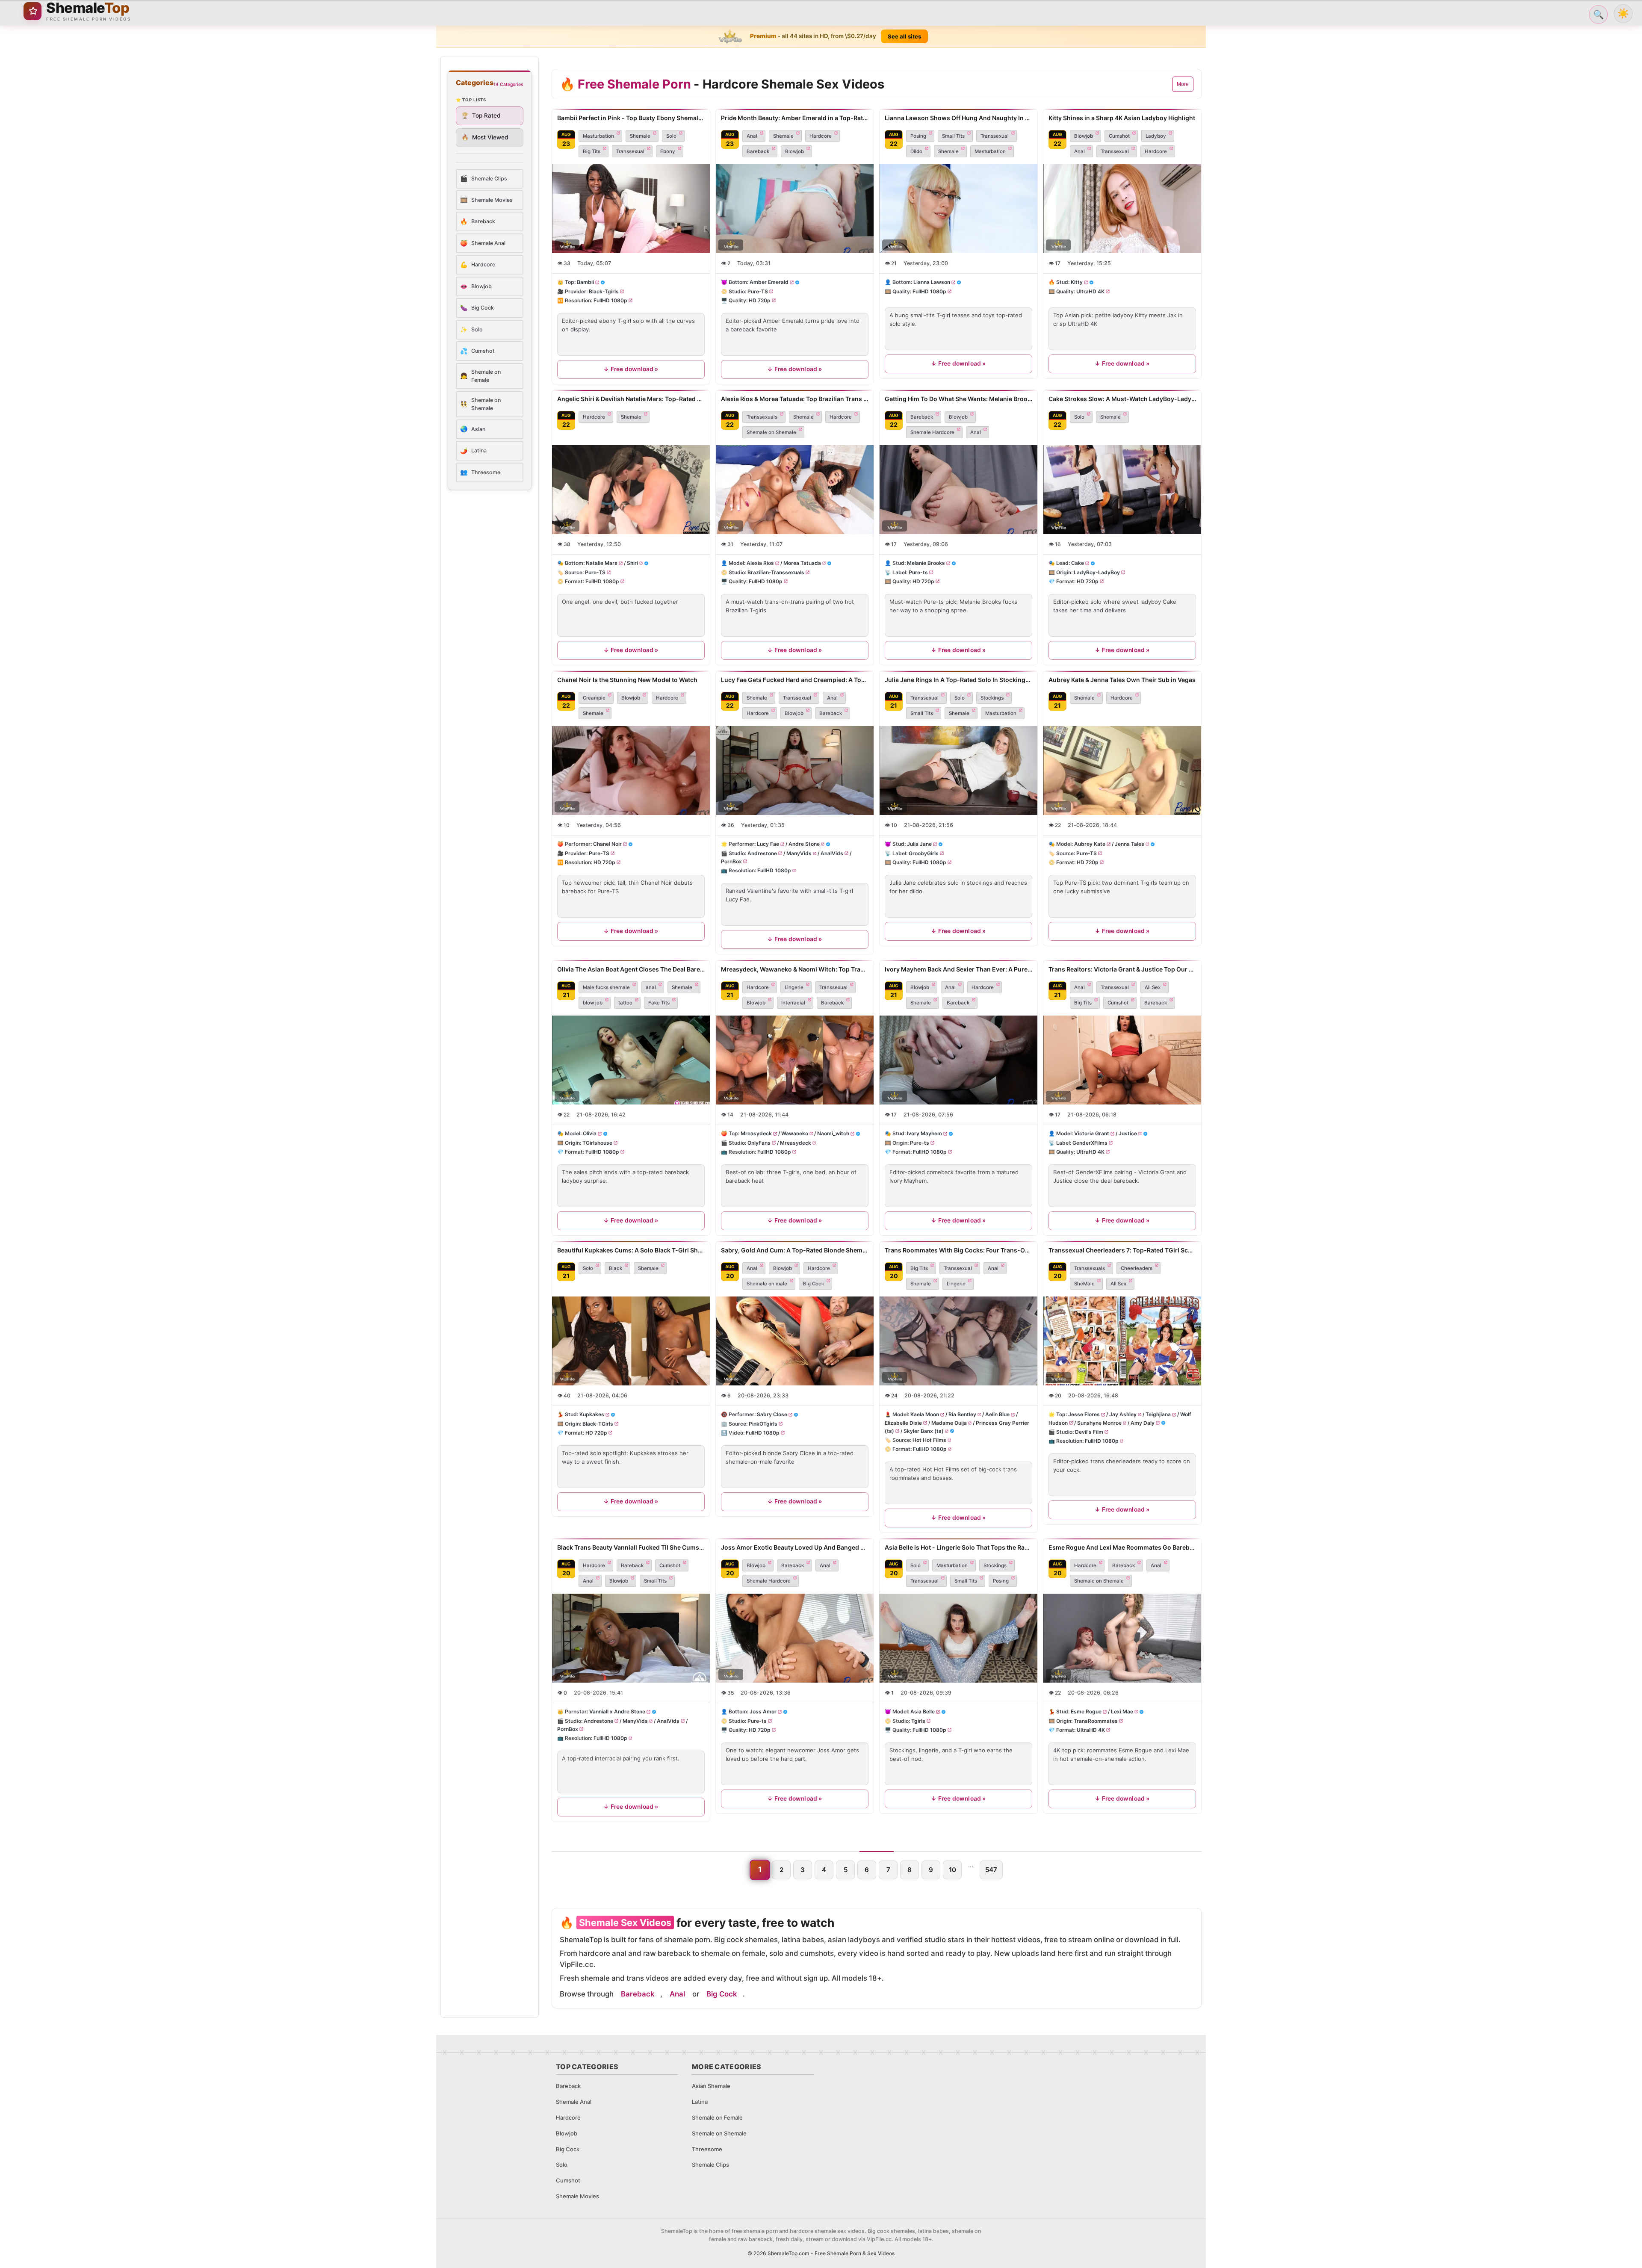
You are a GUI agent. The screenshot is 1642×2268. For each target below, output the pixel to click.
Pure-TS (758, 291)
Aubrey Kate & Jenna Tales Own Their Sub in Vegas (1122, 680)
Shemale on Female (717, 2117)
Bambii (585, 282)
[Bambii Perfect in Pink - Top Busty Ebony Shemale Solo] (631, 209)
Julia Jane (919, 844)
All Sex (1153, 987)
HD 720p (760, 300)
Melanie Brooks (926, 563)
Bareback (758, 151)
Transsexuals (762, 417)
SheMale (1084, 1284)
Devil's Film (1089, 1432)
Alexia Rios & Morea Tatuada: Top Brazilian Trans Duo (795, 399)
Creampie (594, 698)
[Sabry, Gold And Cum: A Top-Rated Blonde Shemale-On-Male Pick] (795, 1341)
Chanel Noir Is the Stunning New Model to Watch (627, 680)
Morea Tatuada (802, 563)
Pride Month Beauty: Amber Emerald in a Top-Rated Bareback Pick (795, 118)
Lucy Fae (768, 844)
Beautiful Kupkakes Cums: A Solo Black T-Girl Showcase (631, 1250)
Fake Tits (659, 1003)
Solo (671, 136)
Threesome (707, 2149)
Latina (700, 2102)
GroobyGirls (924, 853)
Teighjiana (1158, 1414)
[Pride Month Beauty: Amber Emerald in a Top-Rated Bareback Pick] (795, 209)
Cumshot (1119, 136)
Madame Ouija (949, 1422)
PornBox (731, 861)
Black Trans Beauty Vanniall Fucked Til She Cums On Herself (631, 1547)
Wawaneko (795, 1133)
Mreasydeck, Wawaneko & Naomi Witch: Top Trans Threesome (795, 969)
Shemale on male (767, 1284)
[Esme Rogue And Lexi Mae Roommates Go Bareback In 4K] (1122, 1638)
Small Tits (953, 136)
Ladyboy (1156, 136)
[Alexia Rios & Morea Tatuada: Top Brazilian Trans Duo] (795, 490)
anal (651, 987)
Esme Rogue (1086, 1712)
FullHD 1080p (610, 300)
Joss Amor (763, 1712)
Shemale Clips (710, 2165)
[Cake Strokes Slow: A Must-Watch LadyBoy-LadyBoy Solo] (1122, 490)
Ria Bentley (962, 1414)
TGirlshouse (597, 1142)
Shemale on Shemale (771, 432)
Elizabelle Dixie (903, 1422)
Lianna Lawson (932, 282)
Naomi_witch (833, 1133)
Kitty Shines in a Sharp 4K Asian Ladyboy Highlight (1122, 118)
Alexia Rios (760, 563)
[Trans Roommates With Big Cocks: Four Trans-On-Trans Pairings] (958, 1341)
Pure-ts (918, 572)
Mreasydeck (756, 1133)
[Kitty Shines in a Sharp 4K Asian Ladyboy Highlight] (1122, 209)
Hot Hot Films (929, 1440)
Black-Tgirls (604, 291)
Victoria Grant (1092, 1133)
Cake (1078, 563)
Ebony (668, 151)
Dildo (916, 151)
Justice (1128, 1133)
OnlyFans (759, 1142)
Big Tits (592, 151)
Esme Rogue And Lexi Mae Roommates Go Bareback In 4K (1122, 1547)
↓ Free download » (631, 369)
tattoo (625, 1003)
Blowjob (794, 151)
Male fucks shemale (606, 987)
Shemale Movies (577, 2196)
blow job (593, 1003)
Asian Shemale (711, 2086)
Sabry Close (772, 1414)
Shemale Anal (574, 2102)
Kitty (1077, 282)
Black (616, 1268)
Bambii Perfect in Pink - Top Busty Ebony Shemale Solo (631, 118)
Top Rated (481, 115)
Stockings (992, 698)
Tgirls (918, 1721)
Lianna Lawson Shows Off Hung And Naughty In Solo (958, 118)
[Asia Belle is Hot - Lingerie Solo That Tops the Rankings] (958, 1638)
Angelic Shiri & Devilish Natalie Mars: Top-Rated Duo (631, 399)
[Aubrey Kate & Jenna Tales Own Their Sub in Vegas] (1122, 771)
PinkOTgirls (763, 1423)
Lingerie (794, 987)
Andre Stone (804, 844)
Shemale (640, 136)
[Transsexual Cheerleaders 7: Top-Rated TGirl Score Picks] (1122, 1341)
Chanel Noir (607, 844)
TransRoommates (1096, 1721)
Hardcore (821, 136)
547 (991, 1870)
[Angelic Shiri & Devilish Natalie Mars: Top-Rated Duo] (631, 490)
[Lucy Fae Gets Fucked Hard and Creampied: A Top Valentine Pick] (795, 771)
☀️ (1623, 13)
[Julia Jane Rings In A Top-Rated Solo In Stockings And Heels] (958, 771)
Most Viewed (485, 137)
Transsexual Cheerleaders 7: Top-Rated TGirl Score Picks (1122, 1250)
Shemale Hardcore (932, 432)
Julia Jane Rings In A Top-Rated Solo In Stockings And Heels (958, 680)
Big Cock (814, 1284)
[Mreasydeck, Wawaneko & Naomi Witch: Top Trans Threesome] (795, 1060)
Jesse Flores (1084, 1414)
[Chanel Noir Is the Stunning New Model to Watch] (631, 771)
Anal (752, 136)
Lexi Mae (1122, 1712)
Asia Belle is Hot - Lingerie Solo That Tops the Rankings (958, 1547)
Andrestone (762, 853)
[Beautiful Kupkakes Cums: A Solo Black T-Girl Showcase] (631, 1341)
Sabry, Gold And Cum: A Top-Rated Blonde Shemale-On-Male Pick (795, 1250)
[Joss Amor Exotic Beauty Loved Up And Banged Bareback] (795, 1638)
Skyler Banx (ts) (924, 1431)
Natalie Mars (602, 563)
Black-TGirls (598, 1423)
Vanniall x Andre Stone (617, 1712)
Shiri (632, 563)
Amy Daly (1143, 1422)
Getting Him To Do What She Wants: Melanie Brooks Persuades (958, 399)
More (1183, 84)
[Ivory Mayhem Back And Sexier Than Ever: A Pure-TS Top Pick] (958, 1060)
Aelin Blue (997, 1414)
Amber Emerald (769, 282)
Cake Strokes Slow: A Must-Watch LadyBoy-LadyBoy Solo (1122, 399)
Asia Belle (923, 1712)
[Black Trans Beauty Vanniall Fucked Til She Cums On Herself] (631, 1638)
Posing (918, 136)
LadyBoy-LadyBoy (1097, 572)
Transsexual (630, 151)
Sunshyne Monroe (1099, 1422)
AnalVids (832, 853)
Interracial (793, 1003)
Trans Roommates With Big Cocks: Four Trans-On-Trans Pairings (958, 1250)
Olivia (590, 1133)
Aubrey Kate (1090, 844)
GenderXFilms (1090, 1142)
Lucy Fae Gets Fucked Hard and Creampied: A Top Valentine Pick (795, 680)
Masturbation (598, 136)
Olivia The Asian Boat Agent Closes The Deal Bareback (631, 969)
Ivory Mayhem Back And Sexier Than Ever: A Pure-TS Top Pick (958, 969)
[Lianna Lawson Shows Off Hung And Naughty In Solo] (958, 209)
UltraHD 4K (1090, 291)
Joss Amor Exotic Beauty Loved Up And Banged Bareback (795, 1547)
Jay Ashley (1123, 1414)
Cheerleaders (1137, 1268)
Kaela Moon (925, 1414)
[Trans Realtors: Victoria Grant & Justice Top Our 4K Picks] (1122, 1060)
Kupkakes (592, 1414)
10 (952, 1870)
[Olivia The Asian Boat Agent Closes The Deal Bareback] (631, 1060)
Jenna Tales (1130, 844)
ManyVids (799, 853)
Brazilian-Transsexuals (776, 572)
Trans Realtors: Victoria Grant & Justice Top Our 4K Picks (1122, 969)
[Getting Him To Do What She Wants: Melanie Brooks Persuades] (958, 490)
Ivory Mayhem (924, 1133)
